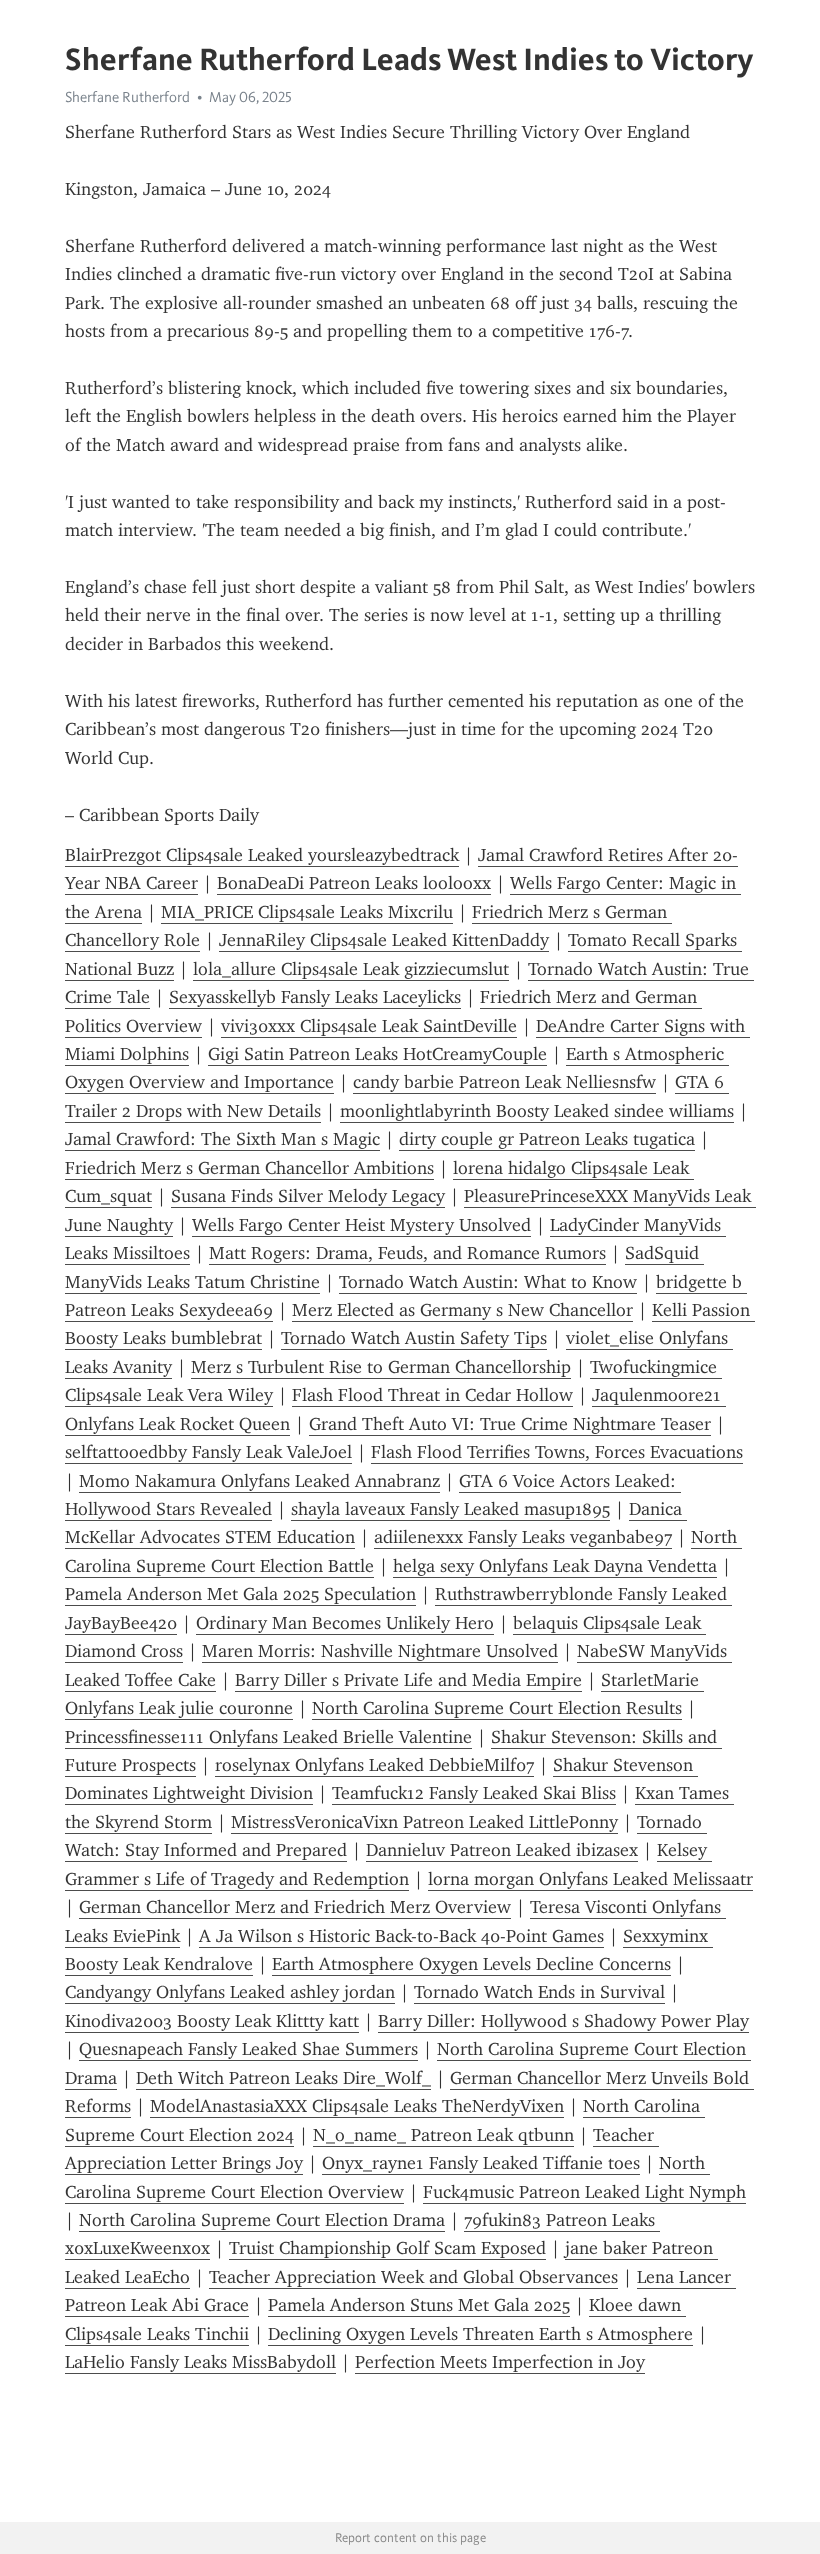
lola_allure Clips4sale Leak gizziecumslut (351, 969)
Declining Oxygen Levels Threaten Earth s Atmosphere (480, 2334)
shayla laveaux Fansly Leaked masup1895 (450, 1509)
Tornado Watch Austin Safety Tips (414, 1338)
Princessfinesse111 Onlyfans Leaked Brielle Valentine (268, 1737)
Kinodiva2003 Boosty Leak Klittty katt (212, 2021)
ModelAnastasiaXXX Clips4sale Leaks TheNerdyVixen (357, 2106)
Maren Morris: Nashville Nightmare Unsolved (380, 1651)
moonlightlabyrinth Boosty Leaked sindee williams (537, 1111)
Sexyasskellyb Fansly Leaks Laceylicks (315, 997)
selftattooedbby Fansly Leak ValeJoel (208, 1452)
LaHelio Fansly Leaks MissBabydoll (200, 2362)
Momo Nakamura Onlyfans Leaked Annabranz (259, 1481)
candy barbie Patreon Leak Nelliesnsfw (504, 1082)
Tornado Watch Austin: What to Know (488, 1282)
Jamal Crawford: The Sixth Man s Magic (222, 1139)
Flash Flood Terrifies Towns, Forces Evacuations (557, 1452)
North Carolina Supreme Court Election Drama (262, 2220)
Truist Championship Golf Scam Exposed (387, 2248)
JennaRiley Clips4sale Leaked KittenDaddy (384, 940)
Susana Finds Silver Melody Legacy (308, 1196)
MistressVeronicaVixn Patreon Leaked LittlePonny (424, 1822)
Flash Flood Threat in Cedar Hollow (432, 1395)
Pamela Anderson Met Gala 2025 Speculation (240, 1594)
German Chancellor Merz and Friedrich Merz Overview (295, 1907)
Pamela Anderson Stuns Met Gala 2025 (419, 2305)
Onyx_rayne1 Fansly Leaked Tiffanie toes (481, 2163)
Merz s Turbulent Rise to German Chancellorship (381, 1367)
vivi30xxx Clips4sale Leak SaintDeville (369, 1026)
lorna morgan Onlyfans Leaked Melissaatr (590, 1879)
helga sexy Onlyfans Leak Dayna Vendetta (555, 1566)
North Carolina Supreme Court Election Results (497, 1708)
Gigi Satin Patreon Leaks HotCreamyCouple (377, 1054)
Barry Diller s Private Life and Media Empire (408, 1680)
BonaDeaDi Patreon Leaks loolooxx (354, 883)
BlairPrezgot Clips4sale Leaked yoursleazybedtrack (262, 855)
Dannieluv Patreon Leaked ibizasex (502, 1850)
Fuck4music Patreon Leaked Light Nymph (584, 2192)
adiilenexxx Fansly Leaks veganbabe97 (523, 1537)
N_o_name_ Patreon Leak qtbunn (443, 2135)
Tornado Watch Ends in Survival (539, 1992)
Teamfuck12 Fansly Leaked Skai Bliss (474, 1793)
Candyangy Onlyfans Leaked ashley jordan (230, 1992)
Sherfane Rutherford (127, 97)
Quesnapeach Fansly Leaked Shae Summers (248, 2049)
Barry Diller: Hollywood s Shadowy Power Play (563, 2021)
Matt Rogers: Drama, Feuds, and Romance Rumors (407, 1253)
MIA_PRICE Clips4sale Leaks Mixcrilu (307, 912)
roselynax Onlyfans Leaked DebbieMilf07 (374, 1765)
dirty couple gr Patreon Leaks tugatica (547, 1139)
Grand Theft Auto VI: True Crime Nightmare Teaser (510, 1424)
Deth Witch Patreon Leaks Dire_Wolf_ (283, 2078)
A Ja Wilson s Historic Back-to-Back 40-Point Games (401, 1936)
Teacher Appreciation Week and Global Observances (413, 2277)
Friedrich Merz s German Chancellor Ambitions (249, 1168)
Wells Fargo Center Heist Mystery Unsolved (361, 1225)
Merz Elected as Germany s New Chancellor (462, 1310)
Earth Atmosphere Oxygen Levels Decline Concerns (471, 1964)
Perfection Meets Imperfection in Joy (500, 2362)
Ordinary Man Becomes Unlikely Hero (345, 1623)
